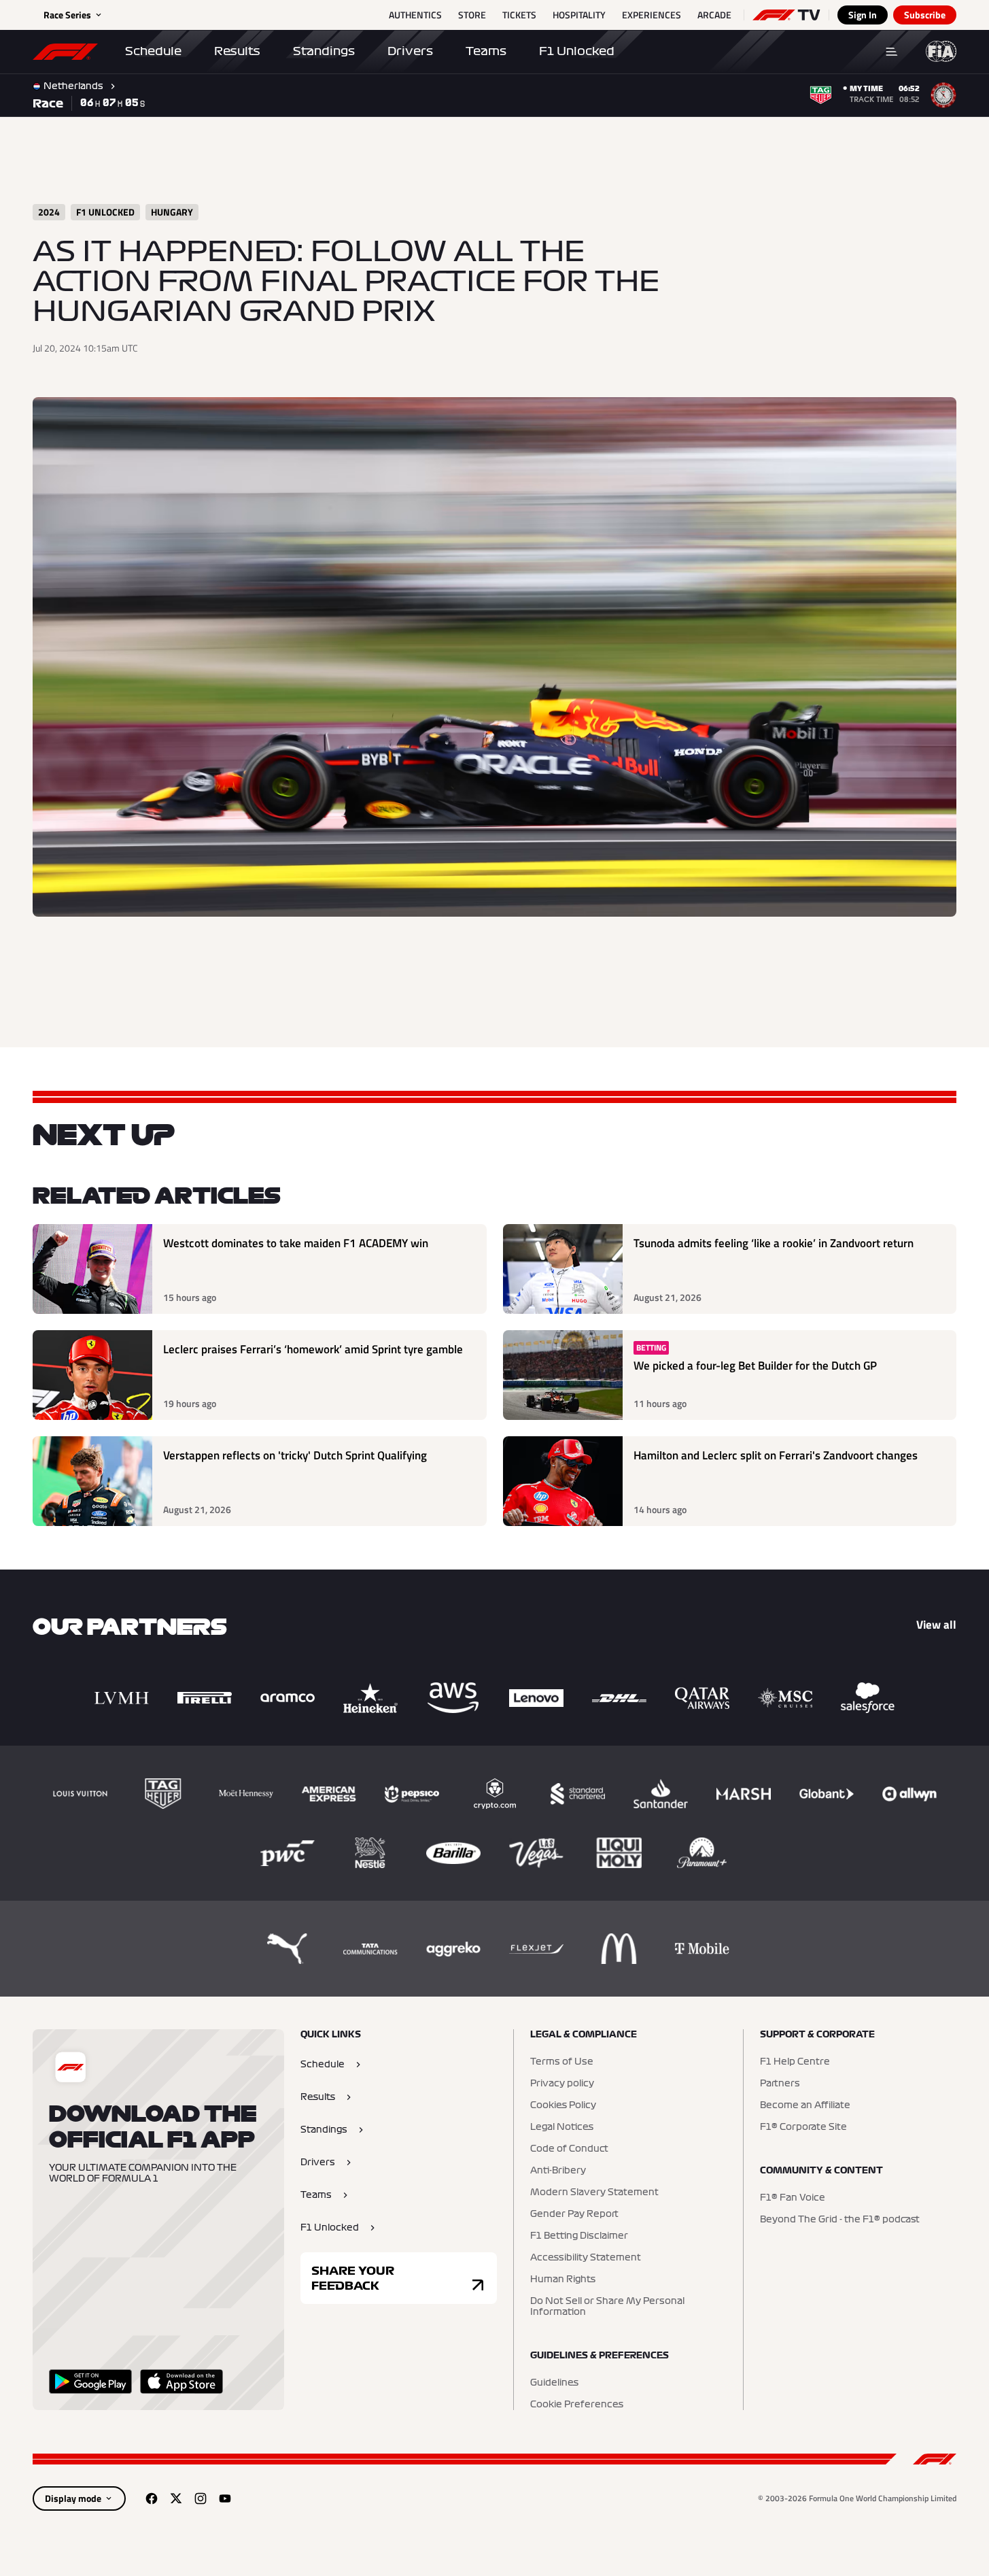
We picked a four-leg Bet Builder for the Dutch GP (755, 1366)
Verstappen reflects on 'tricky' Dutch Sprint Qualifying (295, 1456)
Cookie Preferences (577, 2405)
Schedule (153, 51)
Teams (486, 51)
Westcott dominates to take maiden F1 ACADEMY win (296, 1243)
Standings (324, 51)
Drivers (410, 51)
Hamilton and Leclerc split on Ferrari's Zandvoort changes (776, 1456)
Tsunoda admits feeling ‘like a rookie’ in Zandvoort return (774, 1243)
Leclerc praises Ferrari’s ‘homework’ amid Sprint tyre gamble (313, 1350)
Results (237, 51)
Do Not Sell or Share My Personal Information (607, 2307)
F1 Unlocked (577, 51)
